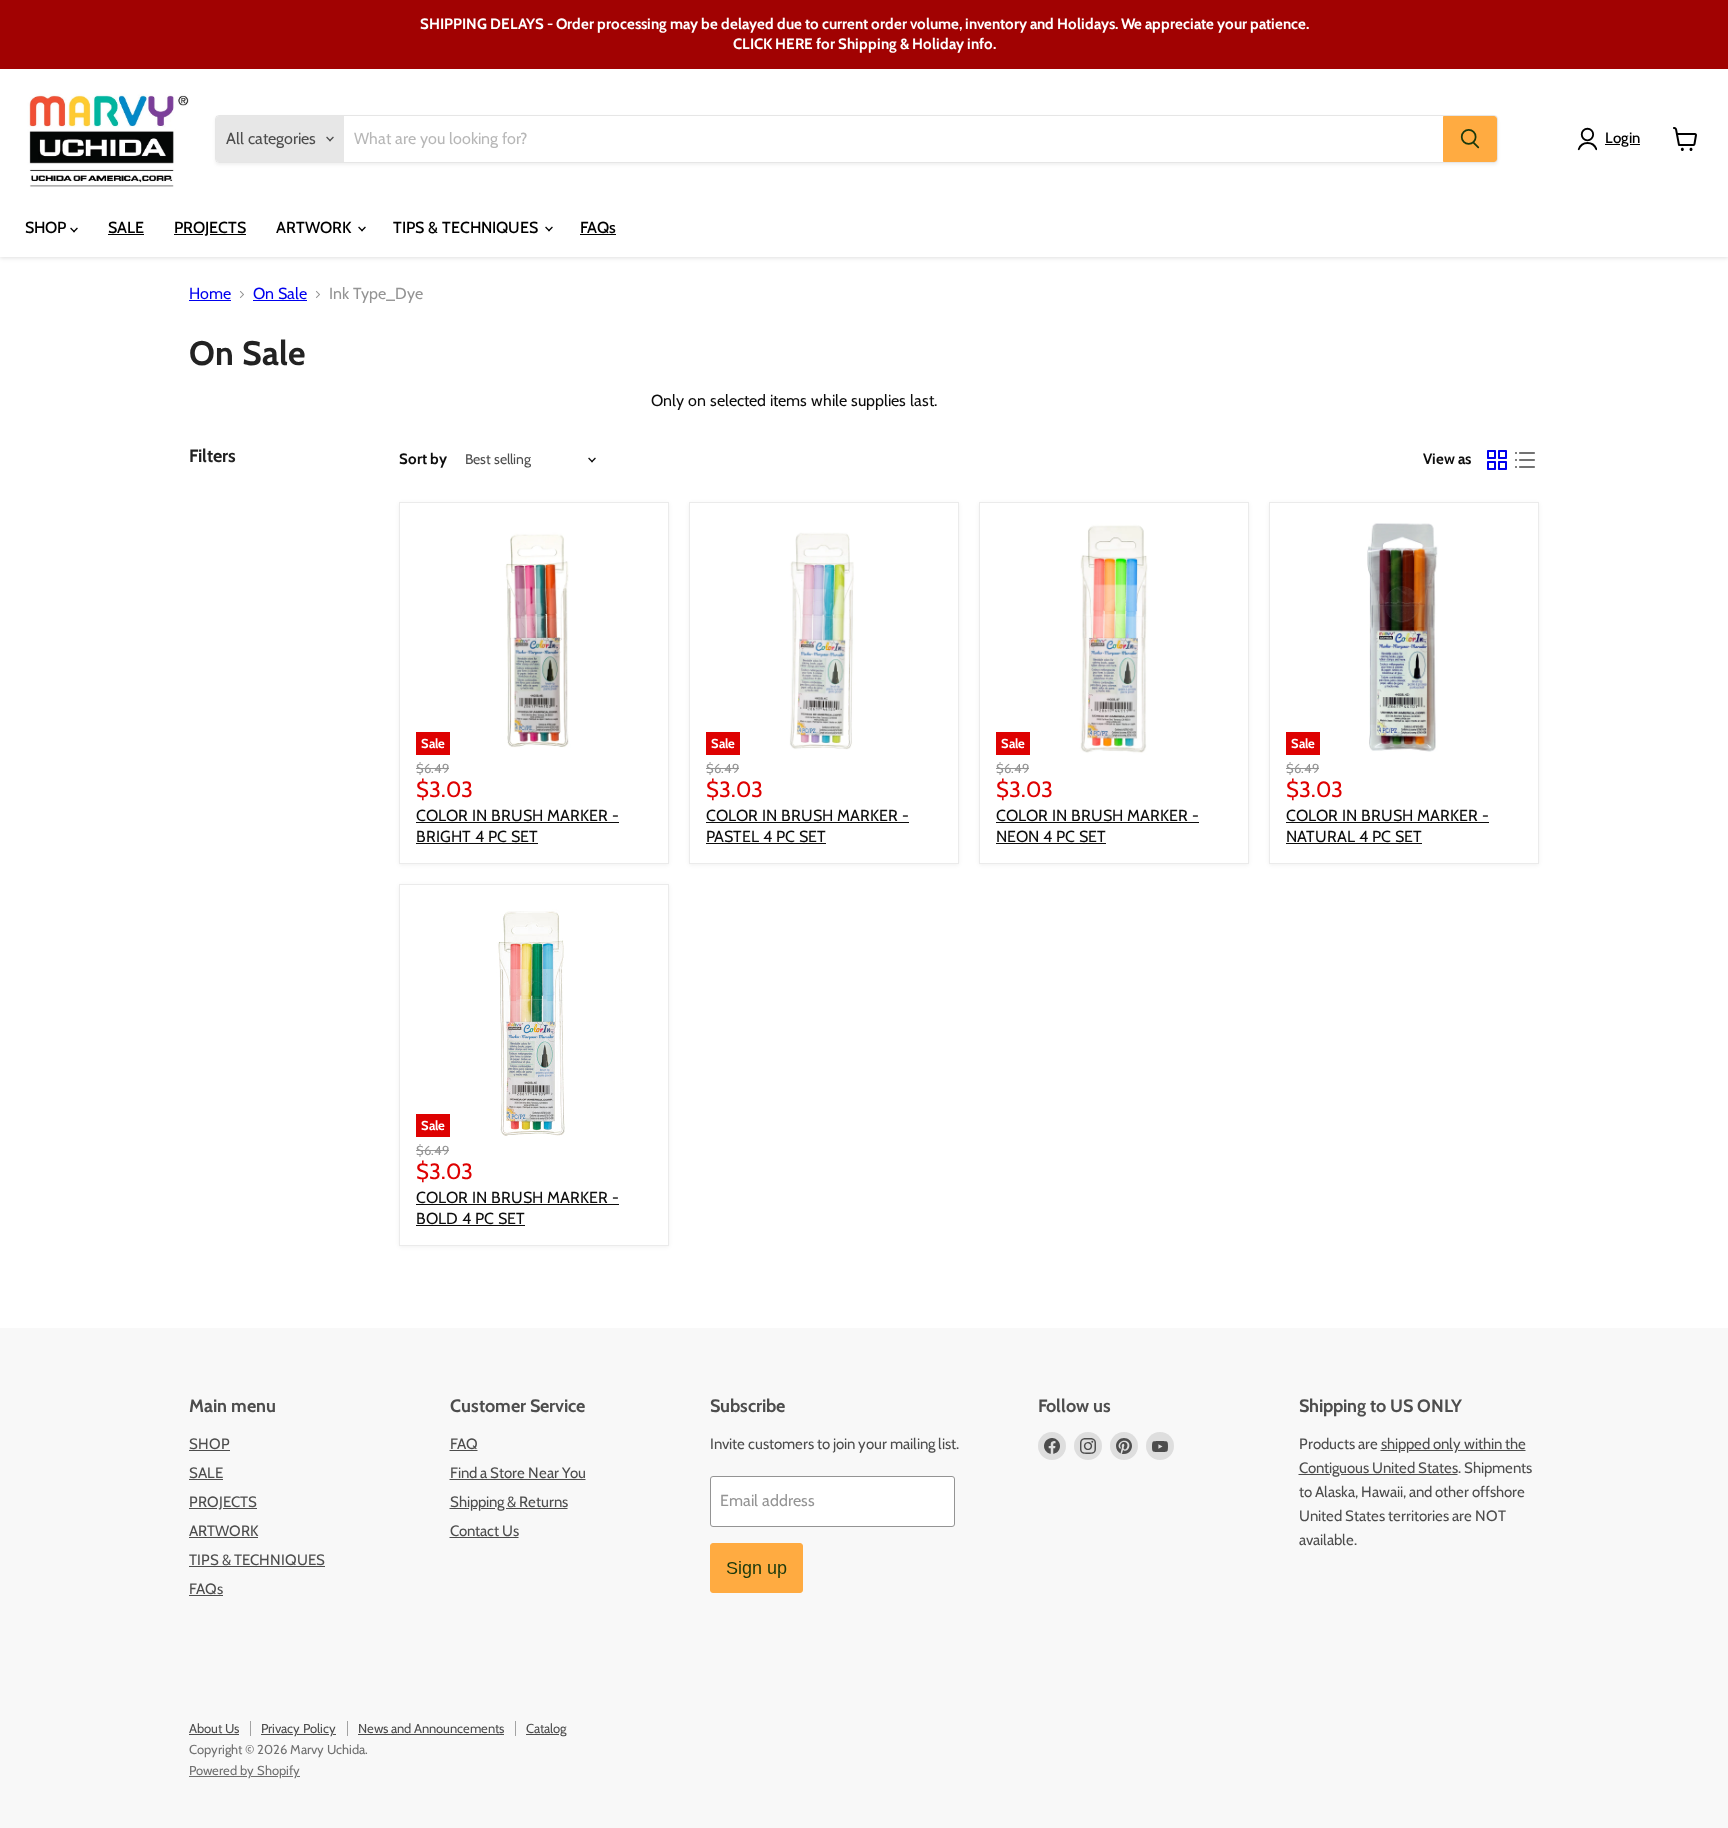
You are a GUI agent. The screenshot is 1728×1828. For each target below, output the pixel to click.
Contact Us (484, 1531)
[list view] (1525, 460)
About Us (214, 1728)
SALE (126, 227)
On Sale (280, 294)
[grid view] (1497, 460)
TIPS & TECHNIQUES (467, 227)
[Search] (1470, 139)
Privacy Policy (298, 1728)
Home (210, 294)
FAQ (464, 1444)
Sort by (423, 459)
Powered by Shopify (244, 1770)
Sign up (756, 1568)
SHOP (47, 227)
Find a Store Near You (518, 1473)
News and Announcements (431, 1728)
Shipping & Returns (509, 1502)
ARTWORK (315, 227)
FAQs (598, 227)
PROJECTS (210, 227)
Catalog (546, 1728)
